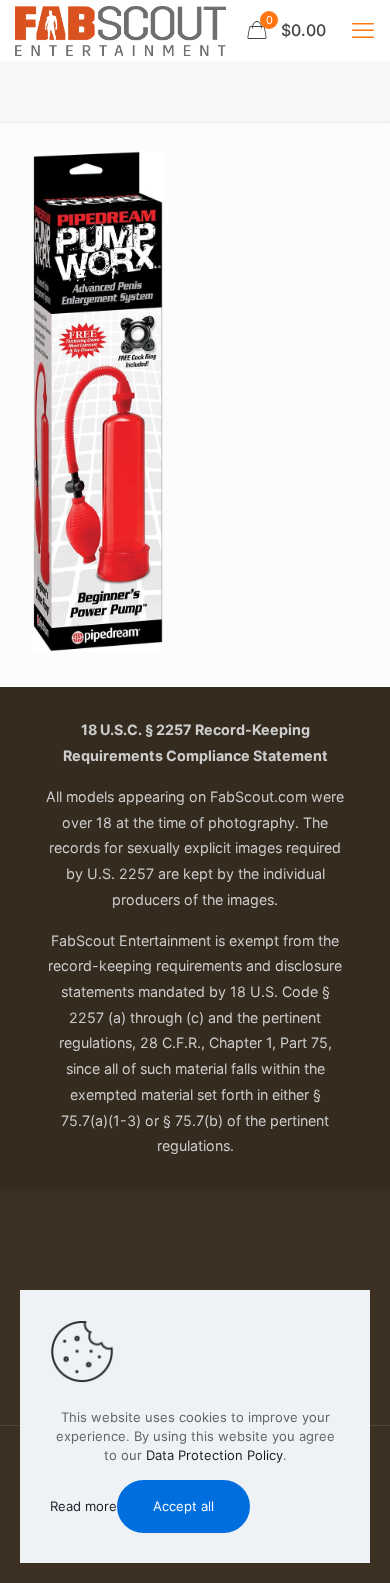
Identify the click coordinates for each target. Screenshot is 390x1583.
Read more (83, 1506)
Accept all (183, 1506)
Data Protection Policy (214, 1455)
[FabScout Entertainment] (120, 30)
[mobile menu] (363, 30)
